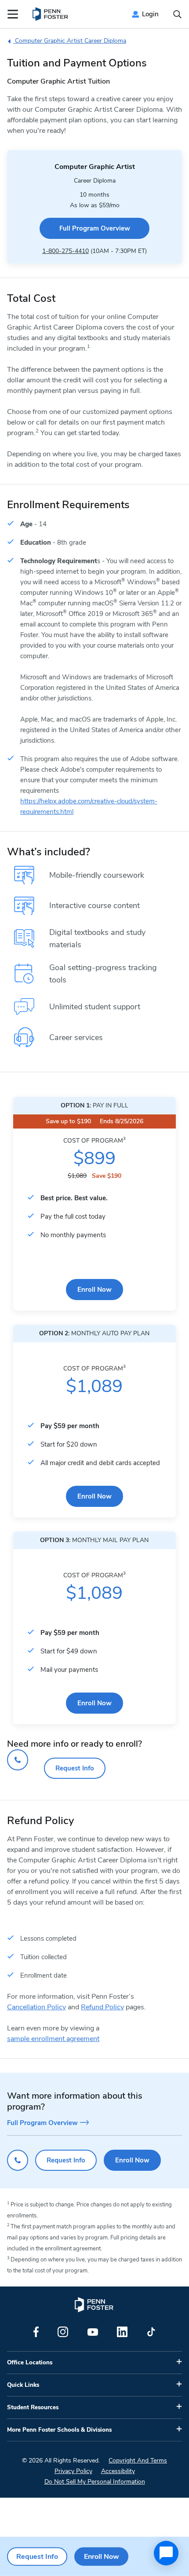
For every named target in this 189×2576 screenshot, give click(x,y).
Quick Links (23, 2385)
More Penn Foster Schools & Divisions (59, 2430)
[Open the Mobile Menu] (13, 14)
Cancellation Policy (36, 2007)
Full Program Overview (95, 228)
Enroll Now (94, 1290)
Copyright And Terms (138, 2461)
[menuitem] (51, 14)
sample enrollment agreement (53, 2039)
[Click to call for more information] (18, 1760)
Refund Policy (102, 2007)
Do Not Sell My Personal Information (95, 2482)
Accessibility (118, 2471)
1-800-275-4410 (65, 251)
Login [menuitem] (150, 14)
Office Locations (30, 2363)
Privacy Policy (73, 2471)
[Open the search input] (177, 14)
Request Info (75, 1768)
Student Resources (33, 2407)
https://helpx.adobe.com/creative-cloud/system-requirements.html (89, 806)
